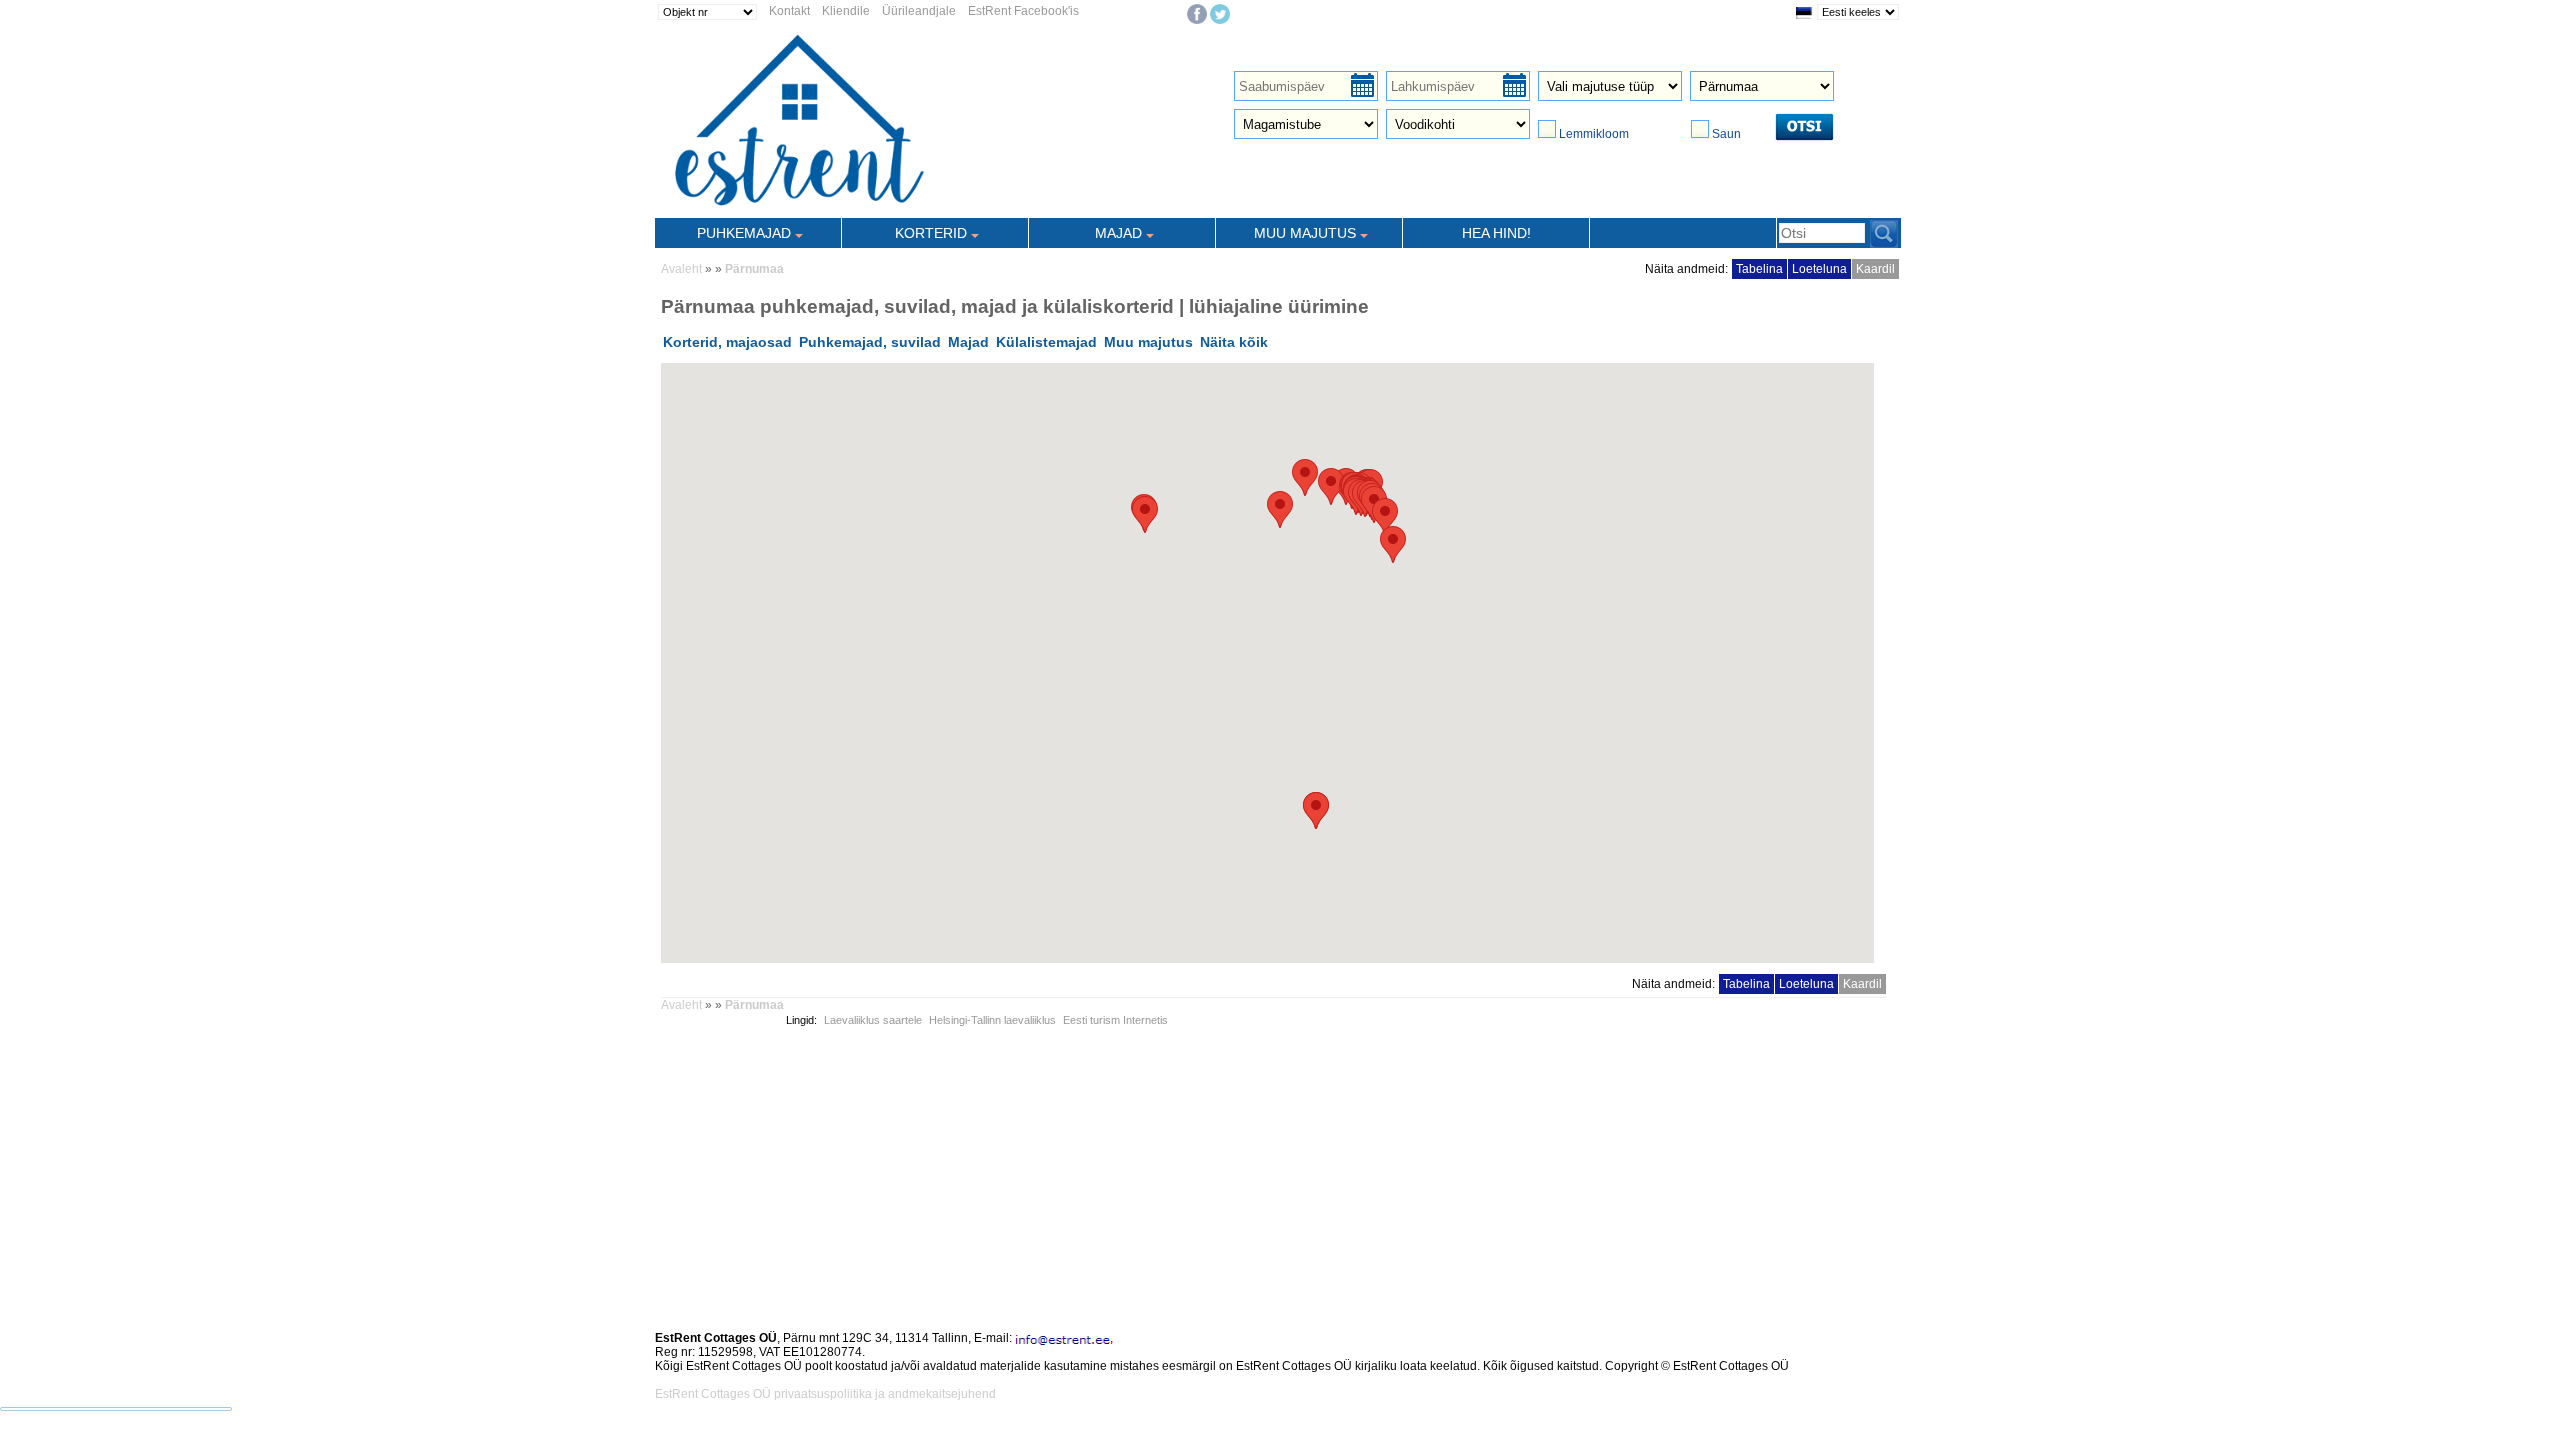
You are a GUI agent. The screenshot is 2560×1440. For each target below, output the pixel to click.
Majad (968, 342)
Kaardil (1875, 269)
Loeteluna (1819, 269)
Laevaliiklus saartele (873, 1020)
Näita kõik (1234, 342)
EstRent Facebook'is (1023, 11)
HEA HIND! (1496, 233)
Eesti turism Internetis (1115, 1020)
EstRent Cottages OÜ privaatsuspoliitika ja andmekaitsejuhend (825, 1394)
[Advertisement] (1255, 1177)
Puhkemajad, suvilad (870, 342)
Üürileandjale (919, 11)
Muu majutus (1148, 342)
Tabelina (1759, 269)
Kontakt (789, 11)
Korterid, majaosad (727, 342)
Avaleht (681, 269)
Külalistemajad (1046, 342)
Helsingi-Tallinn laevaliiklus (992, 1020)
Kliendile (846, 11)
